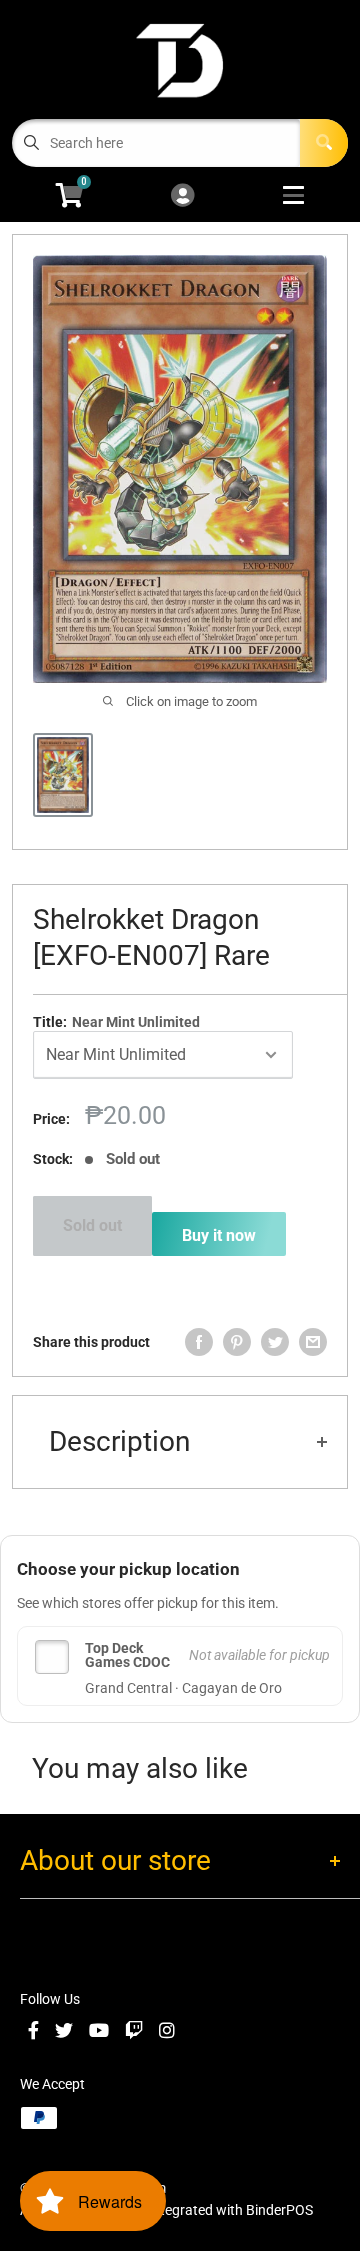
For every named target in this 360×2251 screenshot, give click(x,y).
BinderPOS (279, 2210)
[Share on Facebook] (199, 1342)
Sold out (92, 1225)
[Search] (324, 143)
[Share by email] (313, 1342)
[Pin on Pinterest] (237, 1342)
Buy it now (219, 1235)
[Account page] (182, 196)
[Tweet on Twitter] (275, 1342)
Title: (116, 1022)
